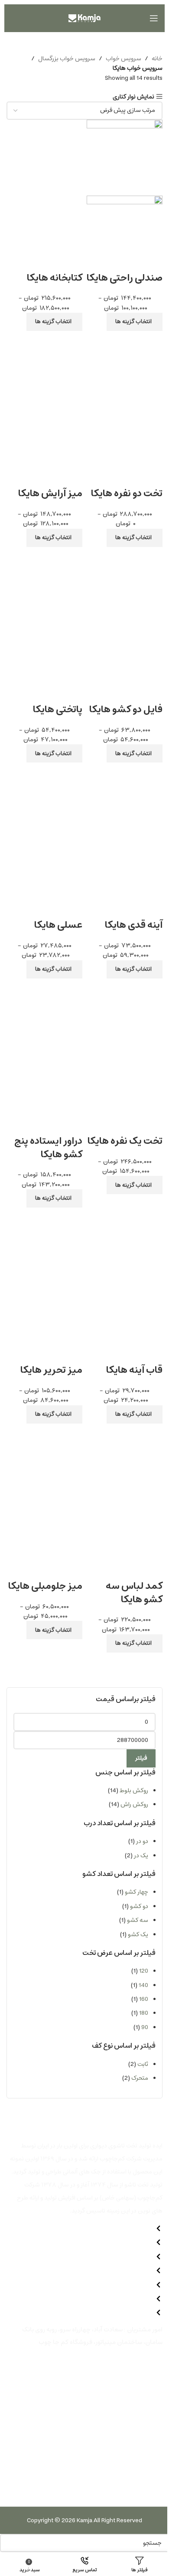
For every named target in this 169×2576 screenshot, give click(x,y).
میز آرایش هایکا (50, 493)
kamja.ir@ (41, 2369)
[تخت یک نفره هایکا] (125, 1021)
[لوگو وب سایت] (84, 18)
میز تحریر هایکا (51, 1370)
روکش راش (134, 1804)
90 (145, 2027)
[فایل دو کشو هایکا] (125, 589)
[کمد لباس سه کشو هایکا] (125, 1466)
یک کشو (138, 1934)
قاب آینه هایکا (134, 1370)
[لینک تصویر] (143, 2487)
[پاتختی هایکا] (44, 589)
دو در (142, 1841)
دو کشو (139, 1906)
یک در (141, 1856)
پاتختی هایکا (58, 709)
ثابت (143, 2064)
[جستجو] (11, 18)
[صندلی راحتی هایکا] (125, 157)
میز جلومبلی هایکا (45, 1586)
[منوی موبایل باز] (154, 18)
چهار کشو (136, 1892)
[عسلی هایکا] (44, 805)
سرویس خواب (123, 59)
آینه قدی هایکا (134, 925)
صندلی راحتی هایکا (125, 278)
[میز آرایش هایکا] (44, 373)
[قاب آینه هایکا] (125, 1250)
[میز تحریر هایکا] (44, 1250)
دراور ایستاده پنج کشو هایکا (48, 1148)
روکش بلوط (134, 1790)
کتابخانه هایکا (55, 278)
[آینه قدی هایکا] (125, 805)
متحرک (140, 2078)
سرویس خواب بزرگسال (67, 59)
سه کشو (138, 1920)
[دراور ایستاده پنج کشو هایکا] (44, 1021)
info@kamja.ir (49, 2354)
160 (144, 1999)
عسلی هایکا (58, 925)
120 (144, 1971)
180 (144, 2013)
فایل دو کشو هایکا (126, 709)
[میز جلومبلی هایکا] (44, 1466)
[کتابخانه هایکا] (44, 157)
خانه (157, 59)
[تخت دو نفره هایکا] (125, 373)
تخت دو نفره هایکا (127, 493)
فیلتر (141, 1758)
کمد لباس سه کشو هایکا (134, 1593)
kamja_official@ (52, 2412)
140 (143, 1985)
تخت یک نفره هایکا (125, 1141)
